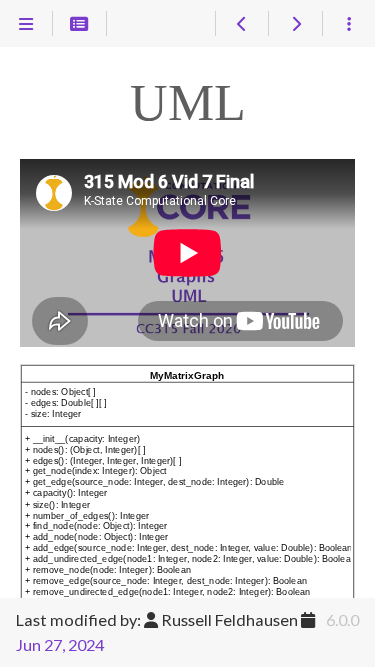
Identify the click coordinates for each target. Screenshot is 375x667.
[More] (348, 24)
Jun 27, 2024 (60, 644)
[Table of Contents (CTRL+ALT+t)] (79, 24)
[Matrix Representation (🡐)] (241, 24)
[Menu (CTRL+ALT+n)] (26, 24)
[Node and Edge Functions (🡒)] (294, 24)
